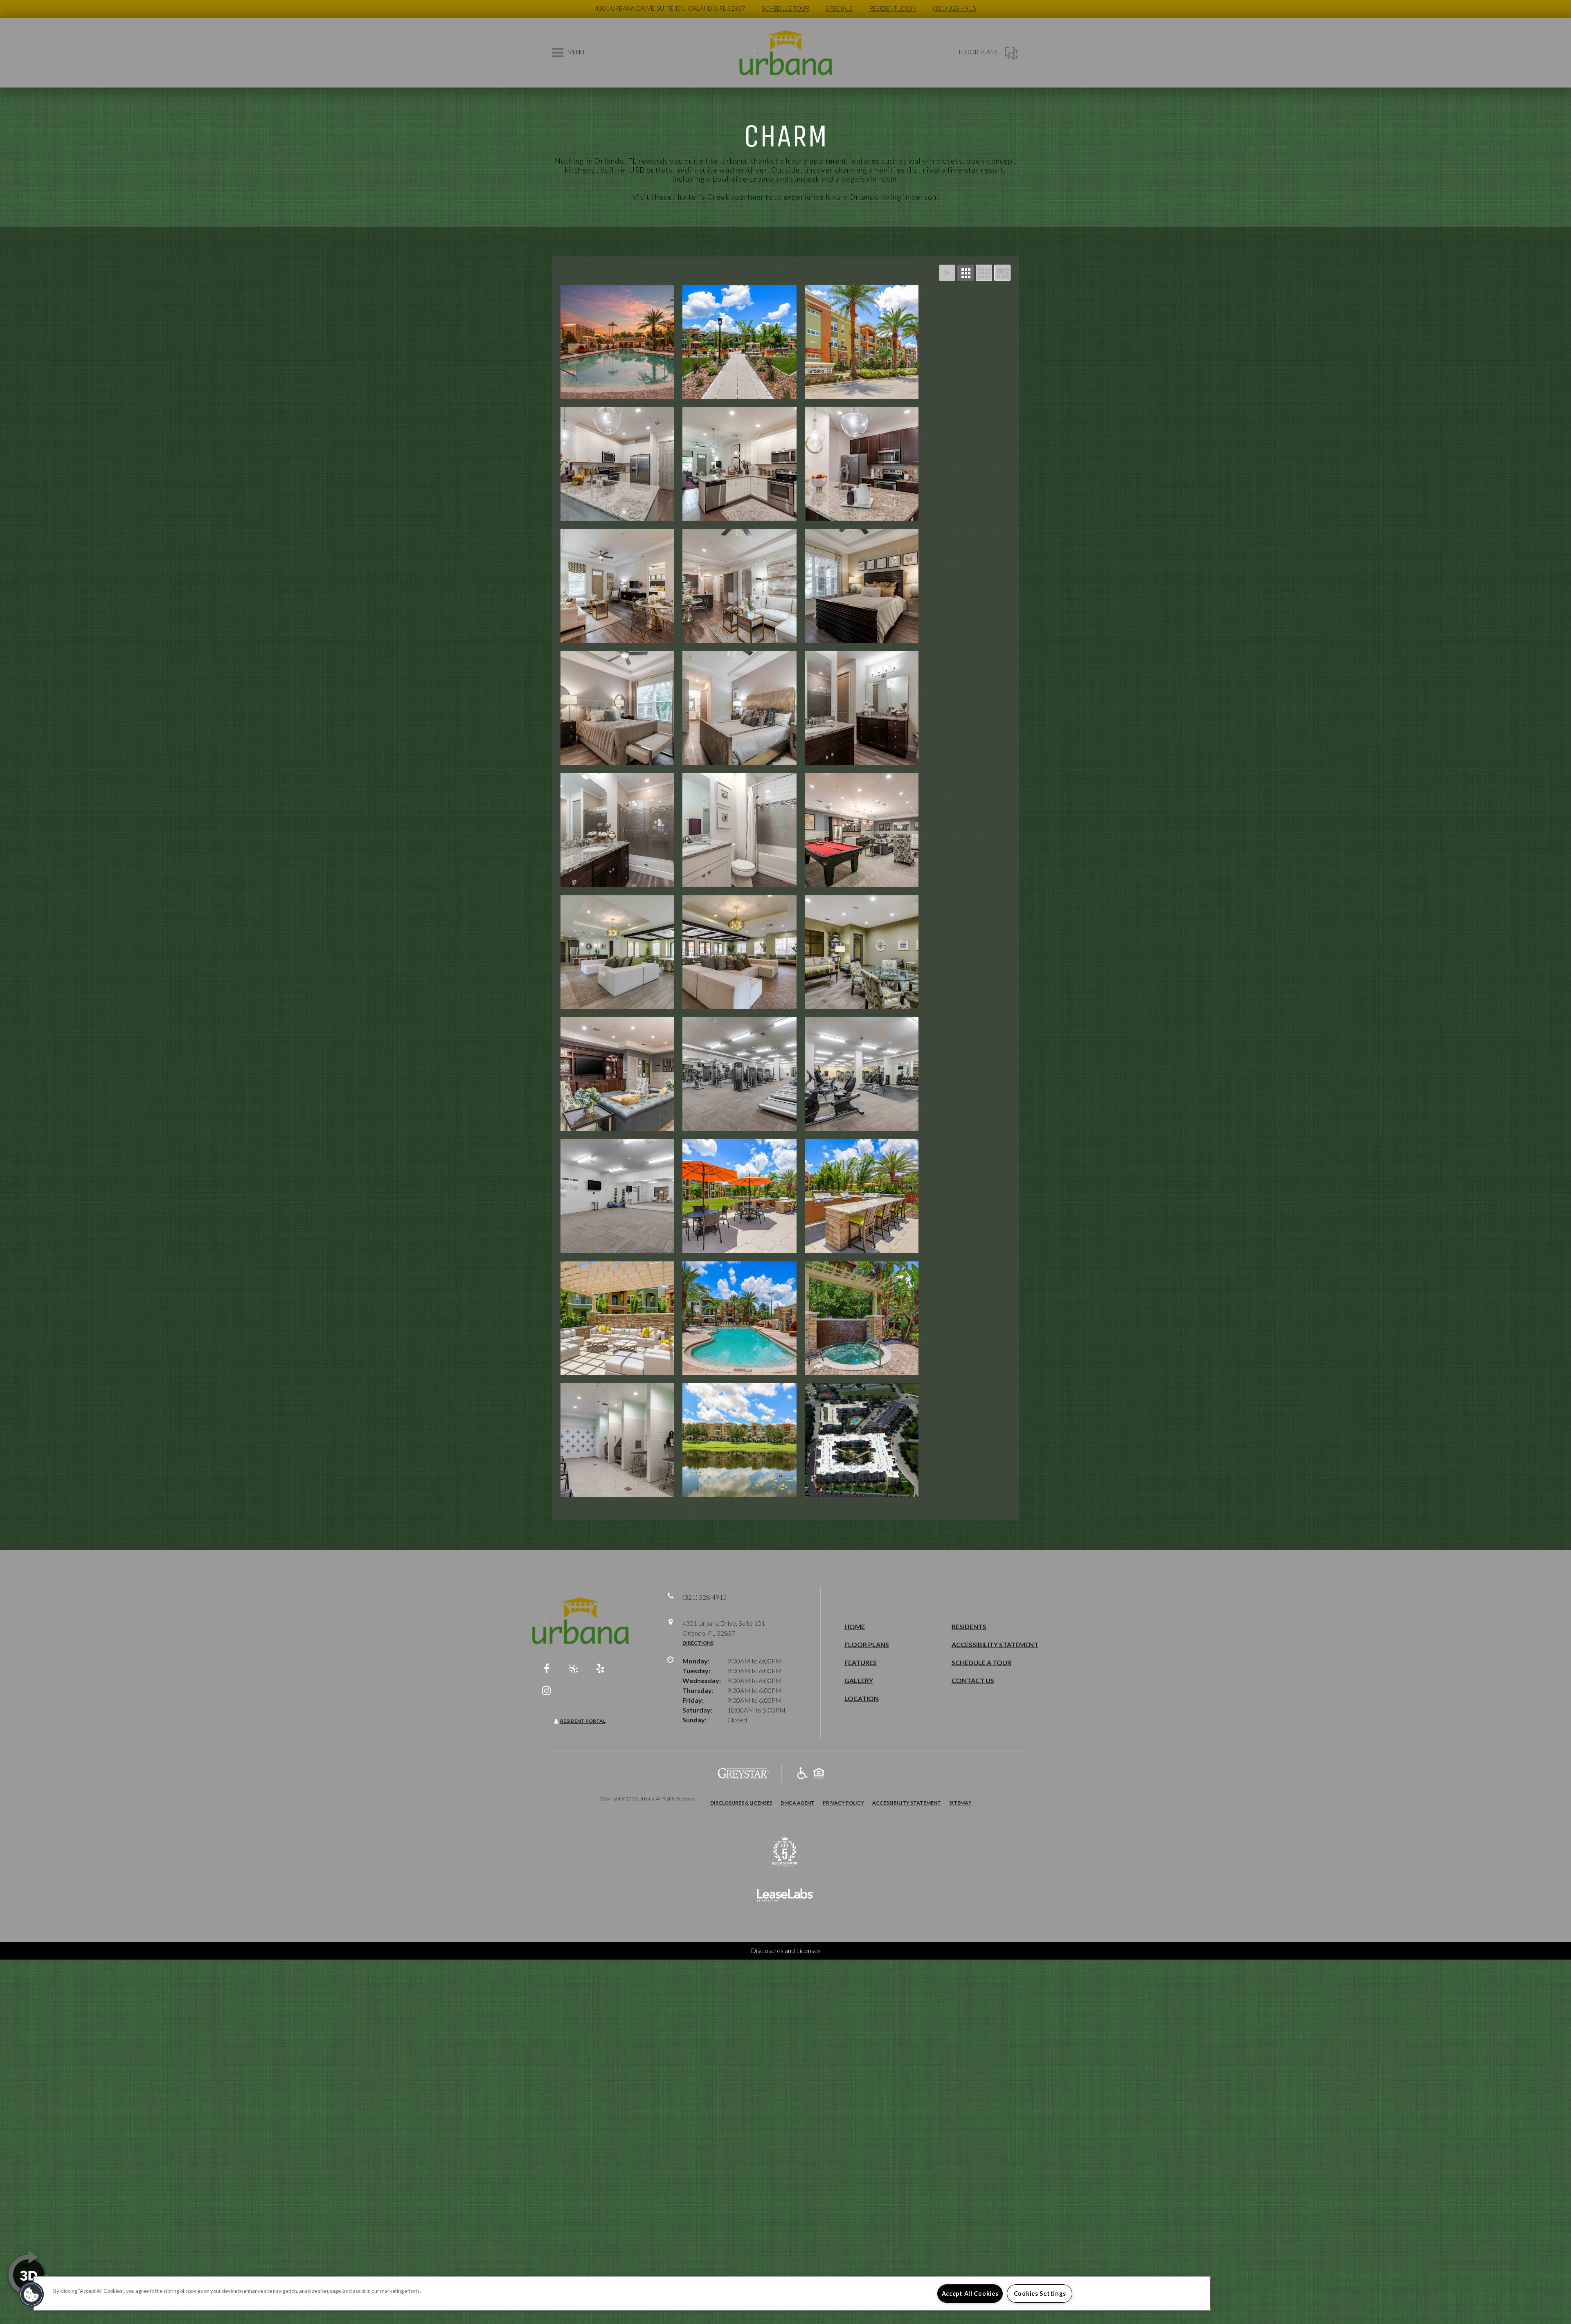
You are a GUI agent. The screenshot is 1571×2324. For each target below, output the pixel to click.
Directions (698, 1643)
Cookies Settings (1040, 2294)
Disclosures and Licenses (786, 1950)
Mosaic (1002, 273)
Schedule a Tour (981, 1662)
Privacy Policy (843, 1803)
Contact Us (973, 1680)
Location (862, 1698)
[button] (547, 1668)
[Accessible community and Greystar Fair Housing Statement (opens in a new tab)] (802, 1774)
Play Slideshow (947, 273)
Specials (839, 8)
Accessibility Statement (995, 1644)
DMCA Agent (798, 1803)
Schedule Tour (785, 8)
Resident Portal (583, 1721)
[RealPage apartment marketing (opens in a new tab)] (785, 1896)
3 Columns (966, 273)
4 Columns (984, 273)
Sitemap (960, 1803)
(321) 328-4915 (954, 8)
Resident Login (893, 8)
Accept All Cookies (970, 2294)
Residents (969, 1626)
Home (855, 1626)
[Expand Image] (617, 342)
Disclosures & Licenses (741, 1803)
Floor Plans (867, 1644)
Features (861, 1662)
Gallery (859, 1680)
